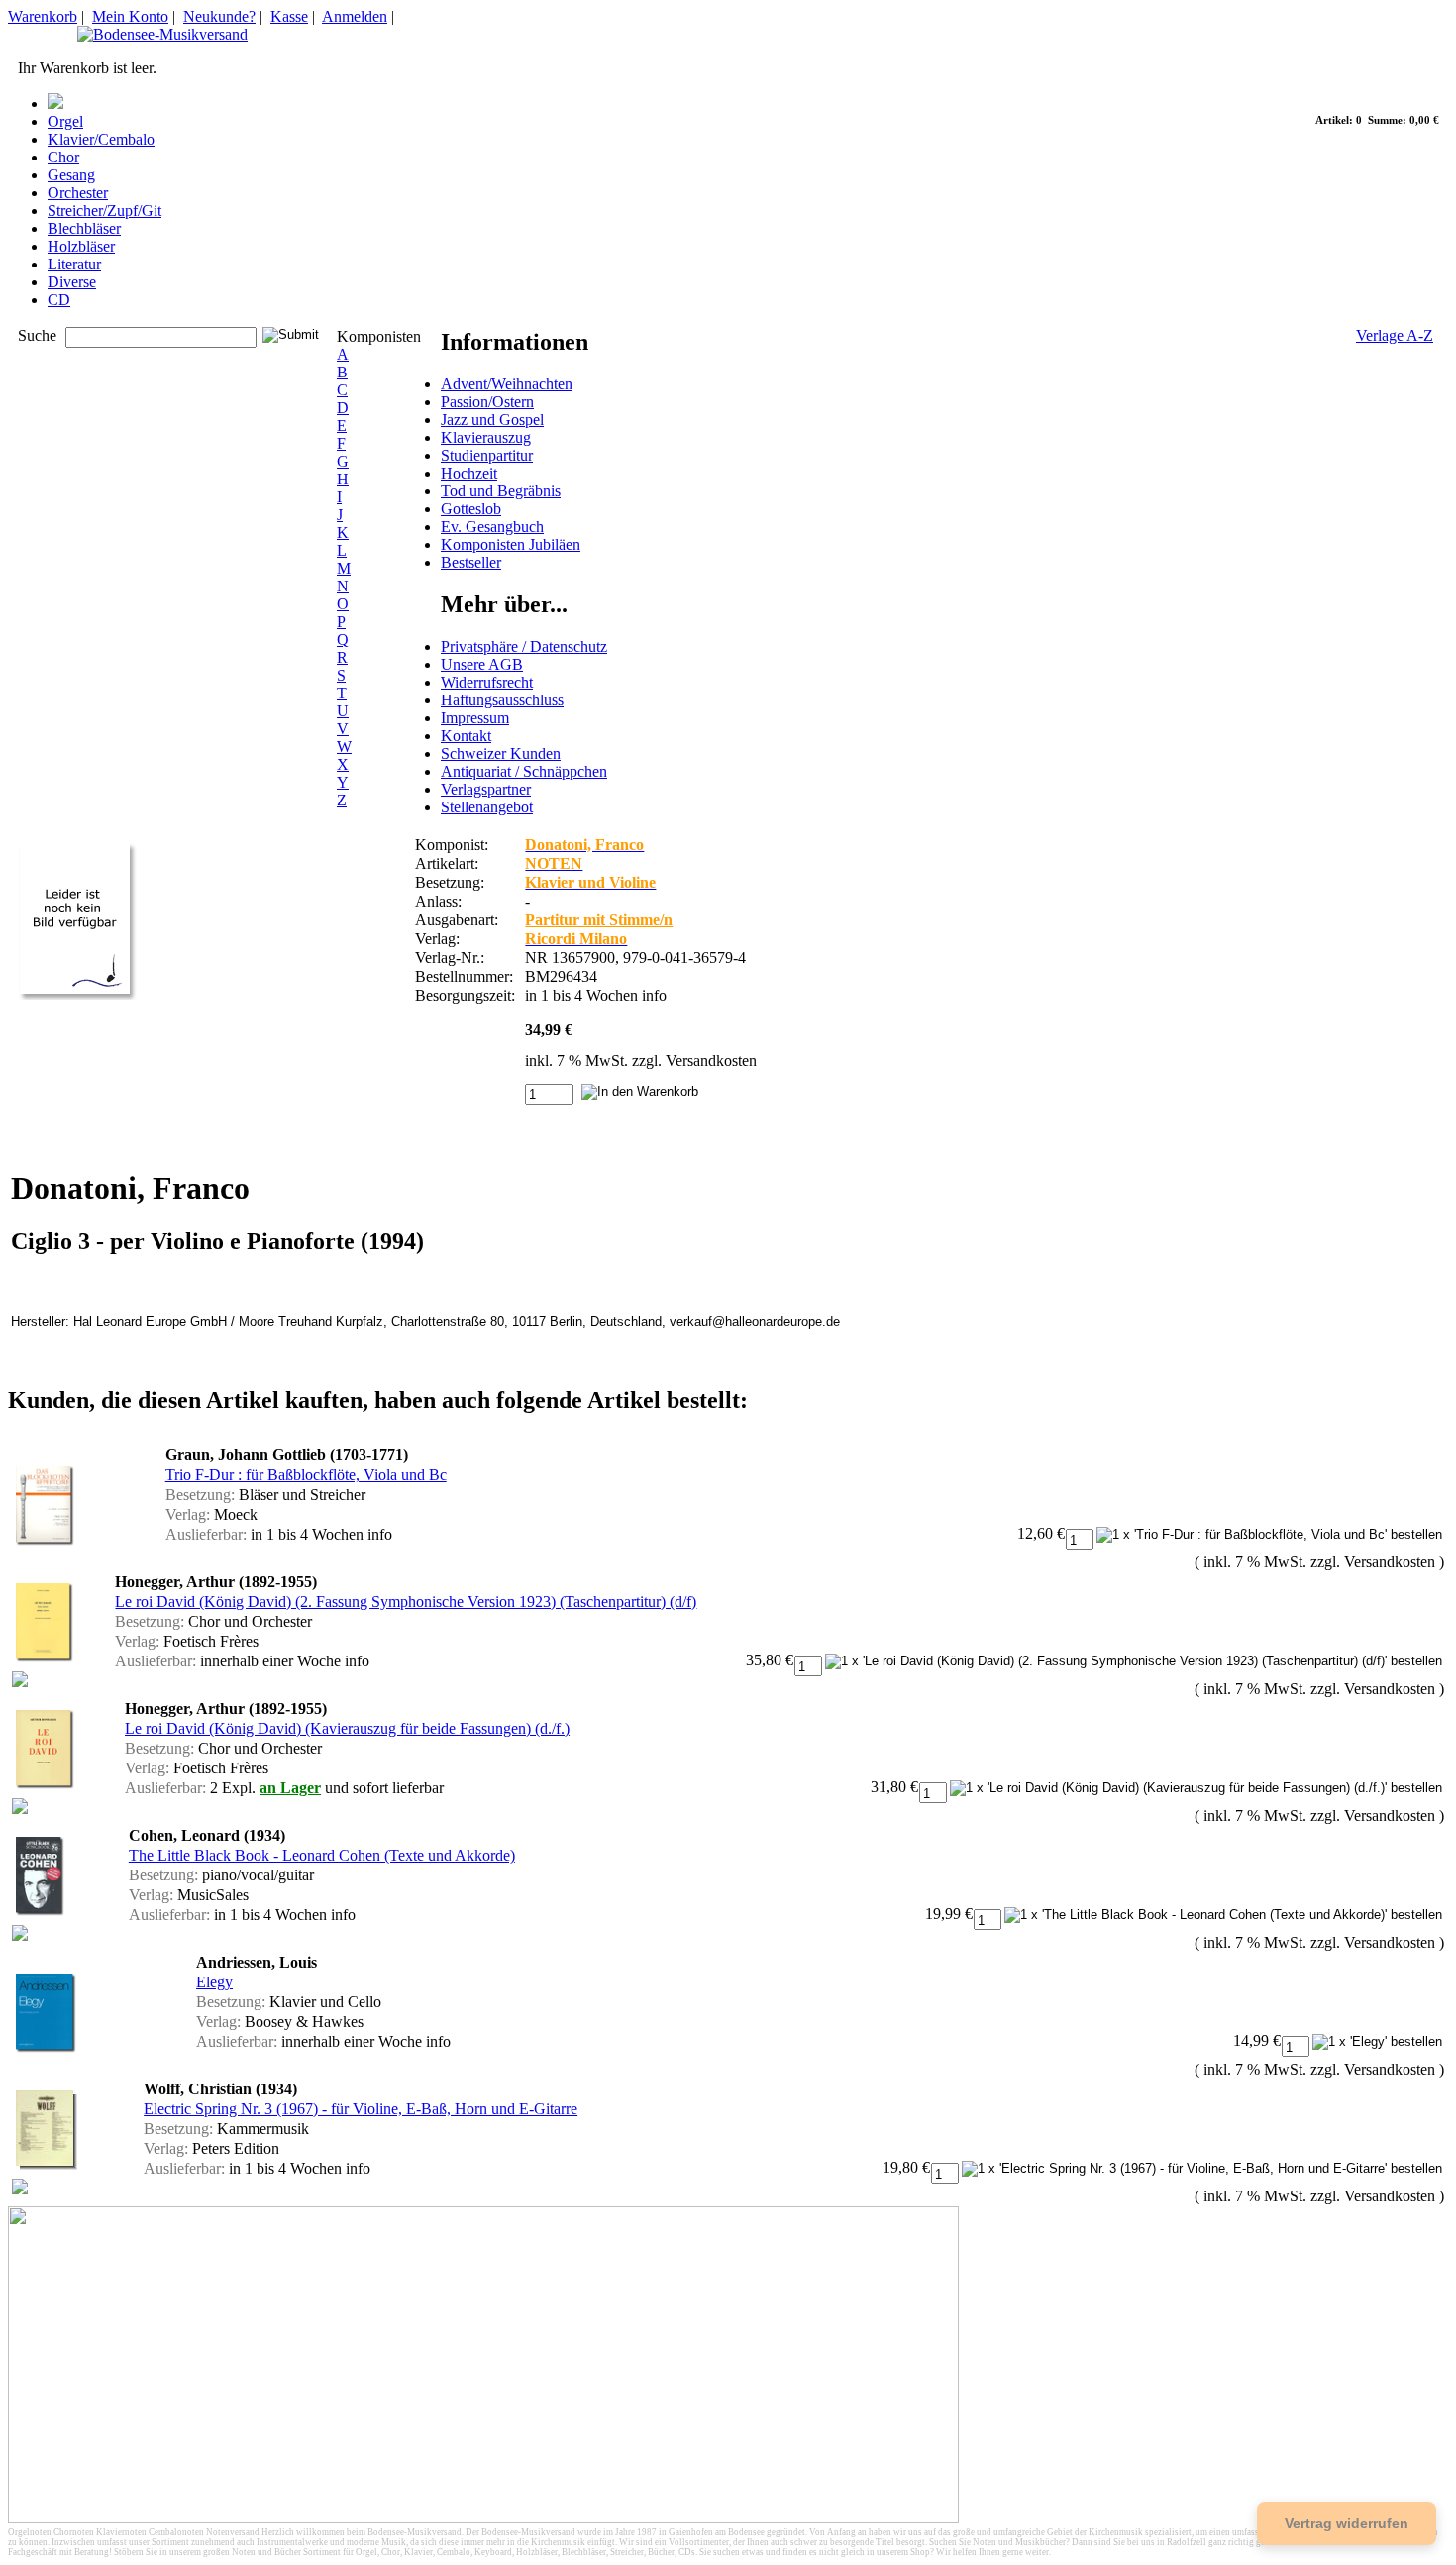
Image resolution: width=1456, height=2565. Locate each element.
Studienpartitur (487, 455)
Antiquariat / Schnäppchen (524, 771)
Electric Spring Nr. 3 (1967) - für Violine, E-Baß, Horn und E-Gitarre (361, 2109)
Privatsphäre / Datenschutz (524, 646)
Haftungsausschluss (502, 700)
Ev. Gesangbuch (492, 527)
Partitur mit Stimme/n (599, 920)
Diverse (72, 282)
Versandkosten (711, 1061)
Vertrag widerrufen (1347, 2523)
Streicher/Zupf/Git (104, 211)
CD (59, 300)
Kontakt (466, 736)
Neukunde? (219, 16)
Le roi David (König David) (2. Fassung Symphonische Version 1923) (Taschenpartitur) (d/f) (406, 1602)
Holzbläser (81, 246)
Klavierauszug (486, 437)
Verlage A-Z (1395, 335)
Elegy (214, 1982)
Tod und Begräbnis (501, 491)
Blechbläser (84, 228)
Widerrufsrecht (487, 682)
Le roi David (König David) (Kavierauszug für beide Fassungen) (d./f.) (347, 1728)
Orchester (78, 193)
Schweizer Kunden (501, 753)
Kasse (289, 16)
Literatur (74, 264)
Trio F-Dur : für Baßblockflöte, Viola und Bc (306, 1475)
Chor (63, 157)
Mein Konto (130, 16)
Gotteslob (471, 509)
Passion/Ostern (487, 402)
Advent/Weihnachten (507, 384)
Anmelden (355, 16)
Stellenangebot (487, 807)
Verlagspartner (486, 789)
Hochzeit (469, 473)
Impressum (475, 718)
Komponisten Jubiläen (511, 544)
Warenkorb (43, 16)
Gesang (71, 175)
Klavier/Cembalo (101, 139)
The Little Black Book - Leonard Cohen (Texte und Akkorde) (322, 1855)
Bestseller (471, 562)
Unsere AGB (482, 664)
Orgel (65, 121)
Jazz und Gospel (492, 420)
